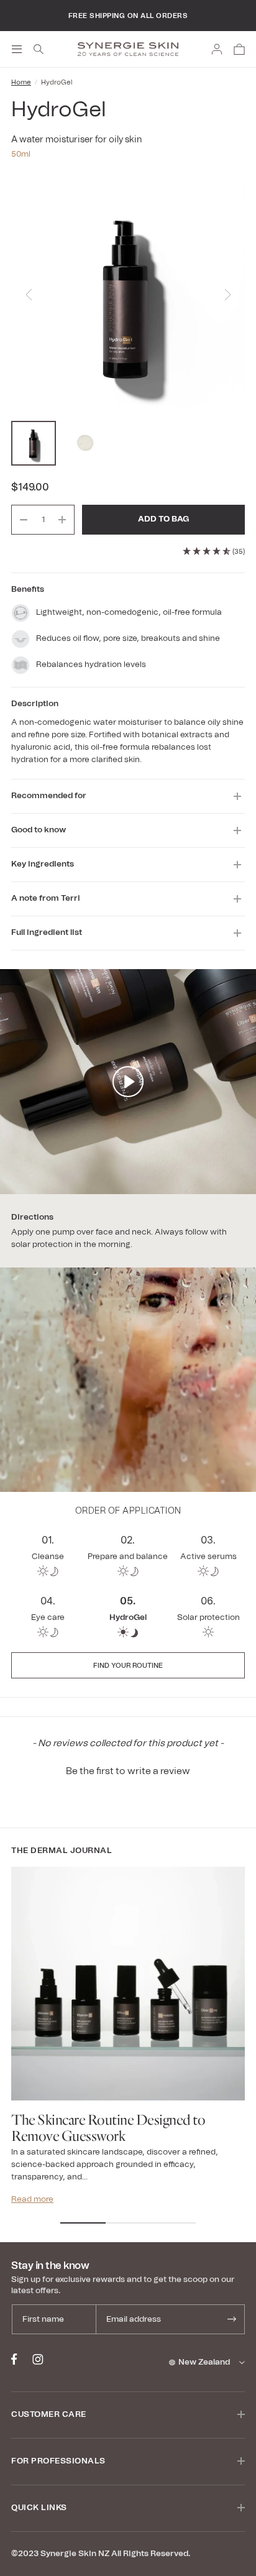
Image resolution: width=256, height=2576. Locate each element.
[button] (128, 1770)
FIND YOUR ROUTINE (128, 1666)
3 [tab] (173, 2223)
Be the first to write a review (128, 1771)
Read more (32, 2200)
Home (21, 82)
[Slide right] (227, 297)
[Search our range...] (39, 49)
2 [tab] (128, 2223)
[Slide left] (29, 297)
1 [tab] (83, 2223)
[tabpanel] (128, 2036)
